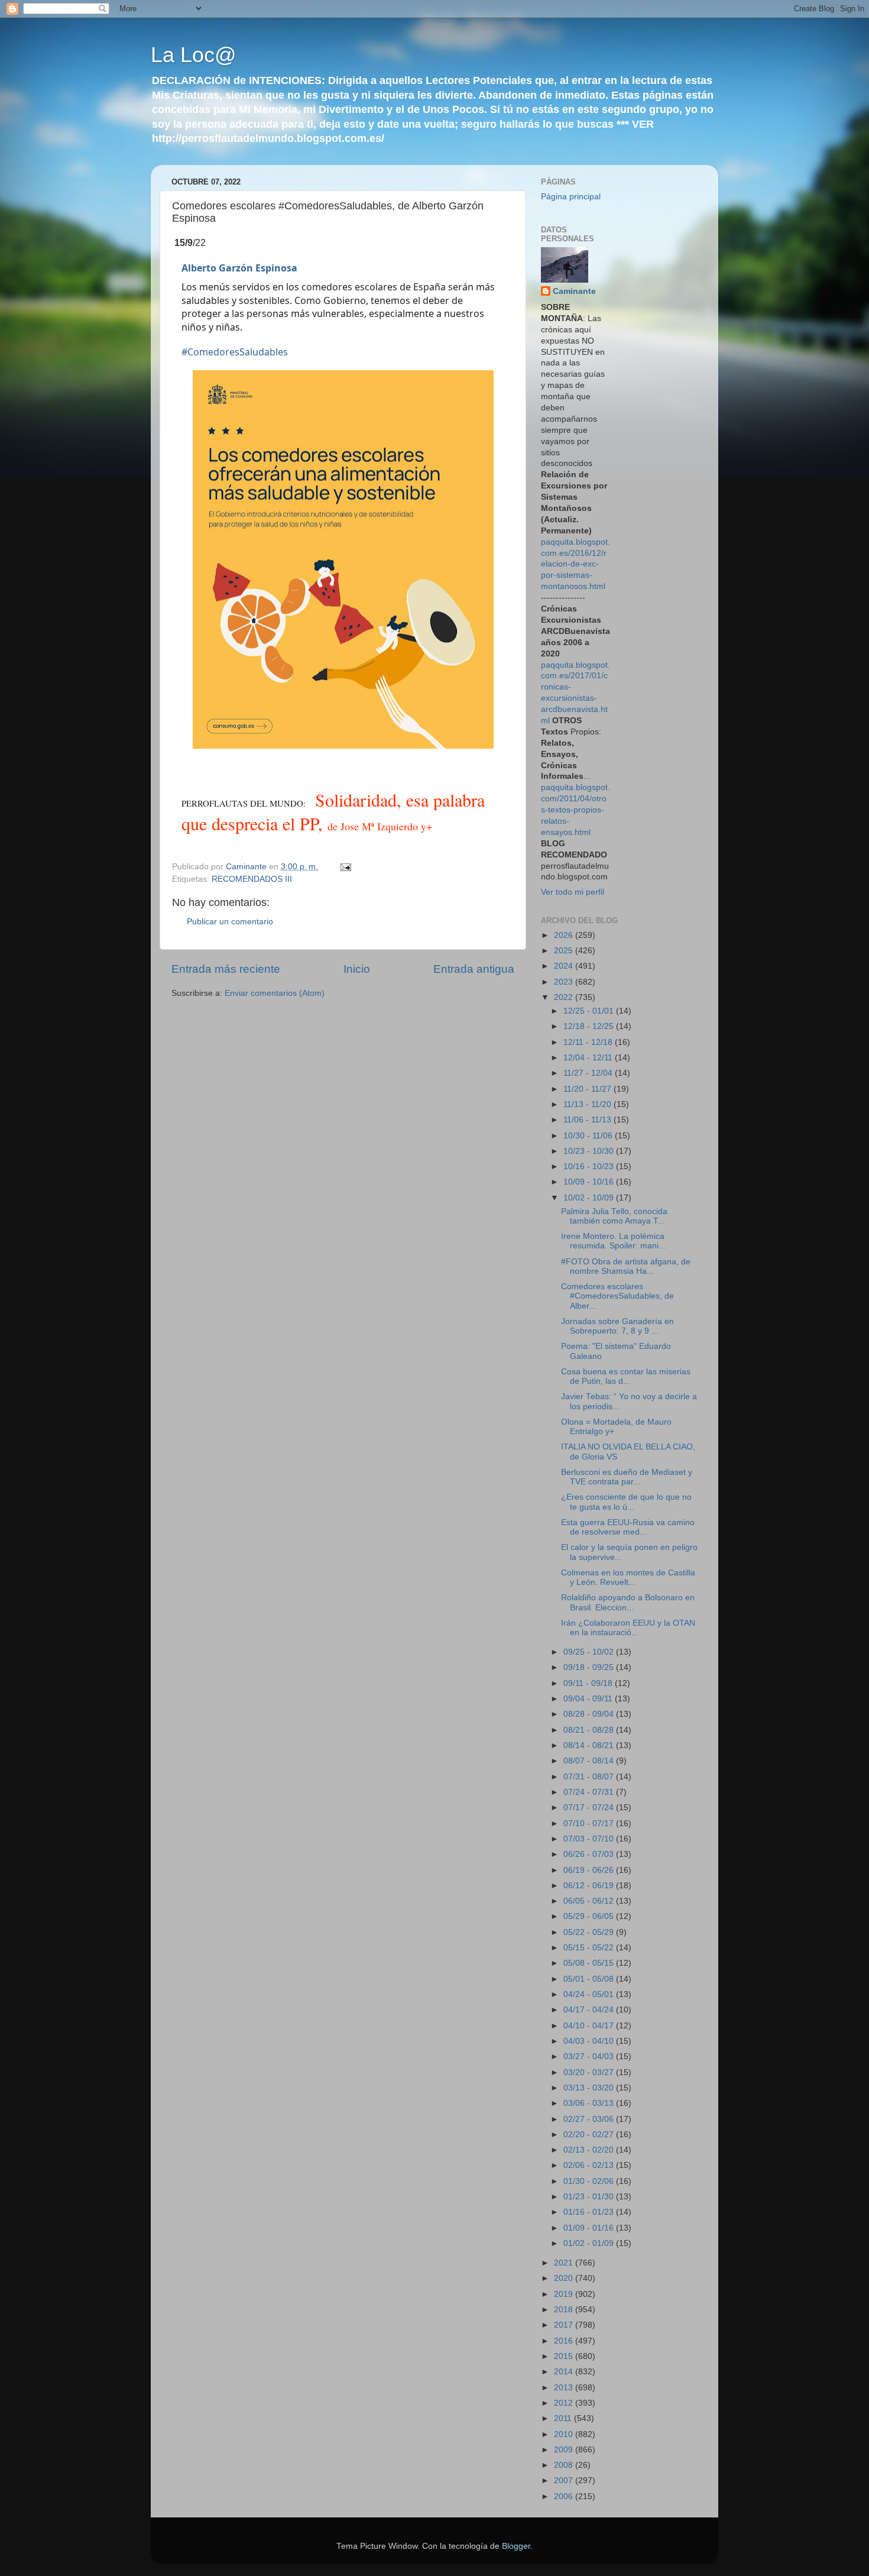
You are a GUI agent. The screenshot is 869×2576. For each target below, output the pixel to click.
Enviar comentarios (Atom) (275, 993)
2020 (565, 2278)
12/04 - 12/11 (589, 1058)
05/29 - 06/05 (590, 1916)
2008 (565, 2465)
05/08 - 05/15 (590, 1963)
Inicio (357, 969)
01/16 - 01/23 (590, 2212)
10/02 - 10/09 (590, 1198)
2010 (565, 2434)
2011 (564, 2418)
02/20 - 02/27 (590, 2135)
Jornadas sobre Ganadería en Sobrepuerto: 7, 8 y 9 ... (617, 1326)
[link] (239, 268)
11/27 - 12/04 (589, 1073)
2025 (565, 951)
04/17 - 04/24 (590, 2010)
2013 (565, 2388)
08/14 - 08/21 (590, 1745)
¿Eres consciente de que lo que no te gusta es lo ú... (626, 1502)
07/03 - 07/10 (590, 1839)
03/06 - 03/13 (590, 2103)
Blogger (516, 2546)
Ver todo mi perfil (573, 892)
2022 (565, 997)
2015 (565, 2356)
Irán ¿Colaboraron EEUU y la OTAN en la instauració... (628, 1628)
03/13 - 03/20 (590, 2088)
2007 (565, 2480)
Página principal (571, 197)
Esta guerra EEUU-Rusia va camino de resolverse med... (628, 1527)
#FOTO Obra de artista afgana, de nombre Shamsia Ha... (626, 1266)
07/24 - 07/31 (590, 1792)
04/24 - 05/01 (590, 1994)
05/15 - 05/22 (590, 1948)
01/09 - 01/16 (590, 2228)
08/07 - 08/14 (590, 1761)
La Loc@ (194, 55)
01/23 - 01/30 (590, 2197)
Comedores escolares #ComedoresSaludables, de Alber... (617, 1296)
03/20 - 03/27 (590, 2072)
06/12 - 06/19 (590, 1886)
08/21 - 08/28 (590, 1730)
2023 (565, 982)
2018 (565, 2310)
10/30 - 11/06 (589, 1136)
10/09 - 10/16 (590, 1182)
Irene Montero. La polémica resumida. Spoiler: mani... (613, 1241)
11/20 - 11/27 (588, 1089)
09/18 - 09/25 (590, 1667)
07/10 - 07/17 (590, 1823)
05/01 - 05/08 (590, 1979)
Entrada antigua (474, 969)
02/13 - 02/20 (590, 2150)
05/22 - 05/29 (590, 1932)
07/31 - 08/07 (590, 1777)
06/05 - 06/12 (590, 1901)
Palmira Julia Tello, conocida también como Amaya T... (614, 1216)
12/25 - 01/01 (590, 1011)
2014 (565, 2372)
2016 (565, 2341)
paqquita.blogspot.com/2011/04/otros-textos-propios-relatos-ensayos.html (575, 810)
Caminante (574, 291)
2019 (565, 2294)
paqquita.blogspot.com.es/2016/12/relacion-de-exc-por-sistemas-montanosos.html (575, 564)
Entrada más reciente (226, 969)
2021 (565, 2263)
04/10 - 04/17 (590, 2026)
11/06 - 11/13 (588, 1120)
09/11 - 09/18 (589, 1683)
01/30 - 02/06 (590, 2181)
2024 (565, 966)
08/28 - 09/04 (590, 1714)
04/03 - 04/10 (590, 2041)
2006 (565, 2496)
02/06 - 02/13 (590, 2165)
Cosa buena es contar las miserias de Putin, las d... (626, 1376)
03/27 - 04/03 (590, 2056)
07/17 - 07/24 (590, 1808)
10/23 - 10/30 (590, 1151)
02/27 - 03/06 (590, 2119)
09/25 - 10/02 (590, 1652)
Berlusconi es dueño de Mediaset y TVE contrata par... (627, 1477)
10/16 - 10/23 (590, 1166)
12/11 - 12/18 (589, 1042)
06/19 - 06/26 (590, 1870)
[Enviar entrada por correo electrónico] (345, 867)
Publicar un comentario (230, 922)
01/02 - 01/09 (590, 2243)
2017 (565, 2325)
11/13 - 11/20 (588, 1104)
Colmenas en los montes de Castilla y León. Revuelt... (628, 1577)
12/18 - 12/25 (590, 1026)
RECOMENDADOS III (252, 879)
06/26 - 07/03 (590, 1854)
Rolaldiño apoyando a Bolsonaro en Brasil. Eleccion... (628, 1602)
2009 (565, 2450)
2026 (565, 935)
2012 (565, 2403)
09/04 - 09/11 (589, 1699)
